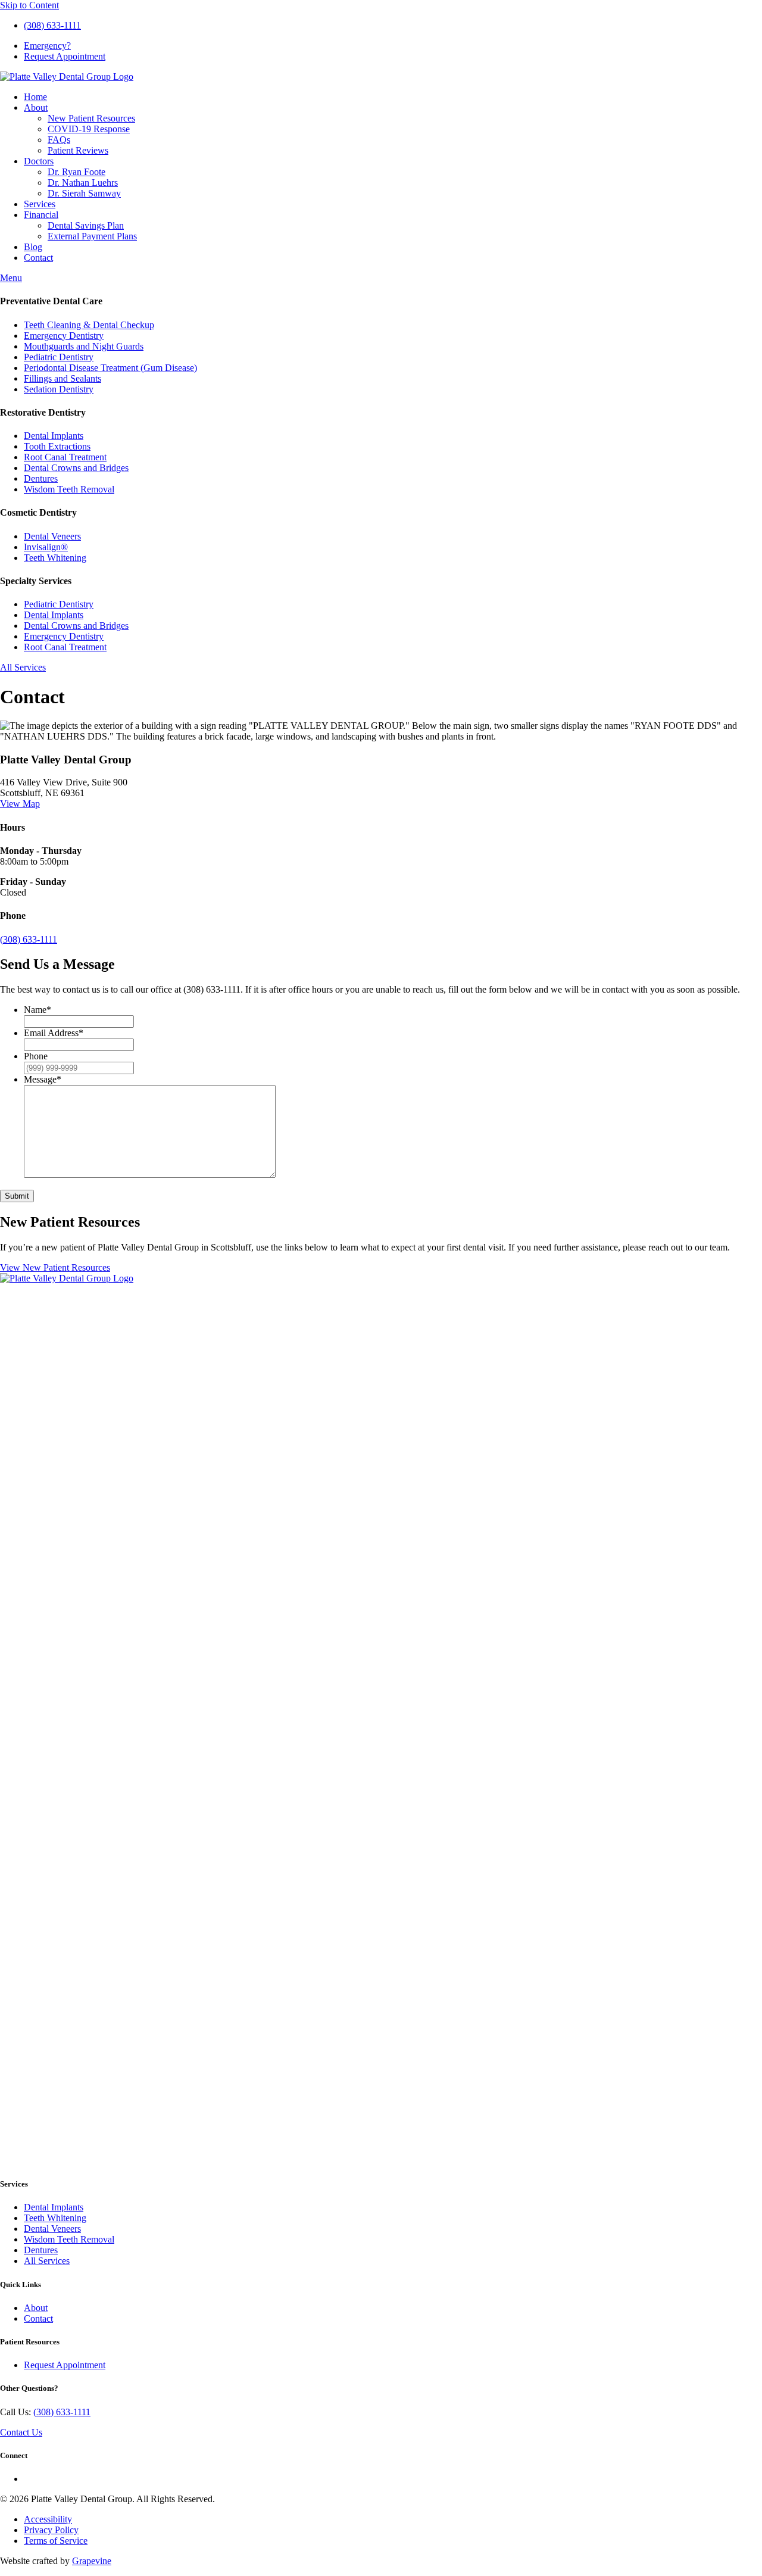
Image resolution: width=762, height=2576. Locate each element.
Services (40, 204)
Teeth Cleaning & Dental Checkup (89, 325)
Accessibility (48, 2519)
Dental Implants (54, 436)
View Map (20, 804)
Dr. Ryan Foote (76, 172)
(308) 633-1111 (52, 25)
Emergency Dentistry (64, 336)
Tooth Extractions (57, 446)
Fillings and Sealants (63, 378)
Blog (33, 247)
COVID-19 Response (89, 129)
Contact (38, 258)
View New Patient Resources (55, 1267)
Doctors (39, 161)
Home (35, 97)
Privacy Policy (51, 2530)
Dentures (41, 478)
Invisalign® (46, 547)
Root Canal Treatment (65, 457)
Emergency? (47, 46)
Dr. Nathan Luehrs (83, 183)
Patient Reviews (78, 150)
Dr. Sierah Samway (84, 193)
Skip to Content (29, 5)
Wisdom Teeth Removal (69, 489)
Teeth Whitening (55, 558)
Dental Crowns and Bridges (76, 468)
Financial (41, 215)
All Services (23, 667)
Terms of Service (56, 2541)
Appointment (65, 56)
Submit (17, 1196)
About (36, 107)
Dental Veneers (52, 536)
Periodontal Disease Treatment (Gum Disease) (110, 368)
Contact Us (21, 2432)
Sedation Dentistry (59, 389)
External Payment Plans (92, 236)
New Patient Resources (91, 118)
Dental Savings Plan (86, 225)
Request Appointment (65, 2365)
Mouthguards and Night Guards (84, 346)
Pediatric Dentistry (59, 357)
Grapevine (92, 2561)
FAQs (59, 140)
